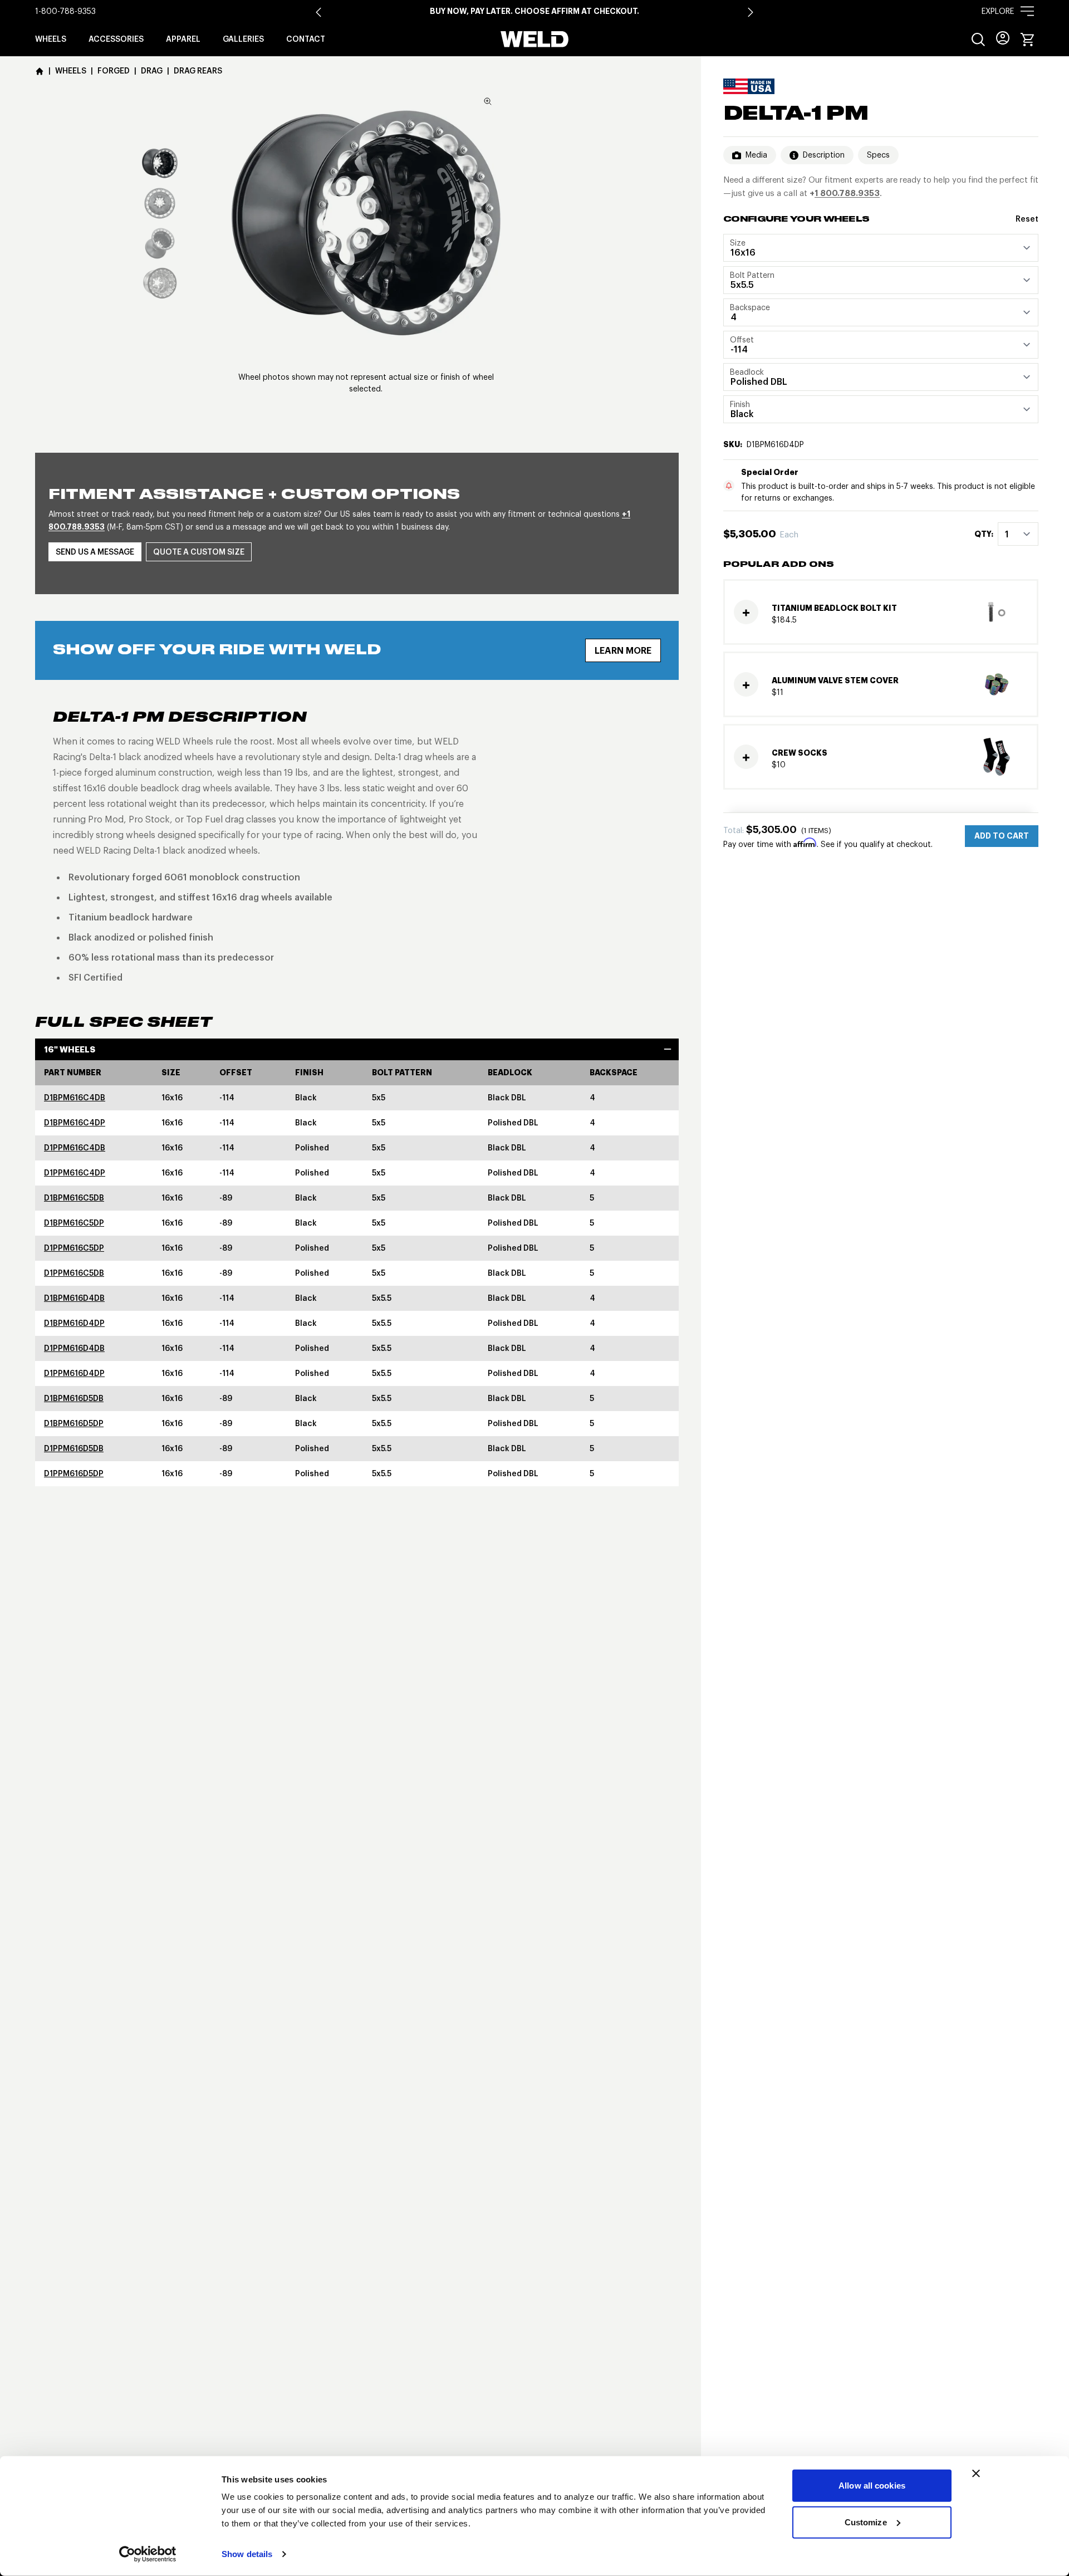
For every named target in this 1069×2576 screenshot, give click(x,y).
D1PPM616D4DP (74, 1373)
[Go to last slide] (318, 12)
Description (824, 155)
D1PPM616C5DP (74, 1248)
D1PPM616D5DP (74, 1473)
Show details (247, 2554)
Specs (878, 155)
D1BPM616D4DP (74, 1323)
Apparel (183, 39)
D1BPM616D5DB (74, 1398)
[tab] (160, 163)
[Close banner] (976, 2474)
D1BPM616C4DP (75, 1123)
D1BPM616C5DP (74, 1223)
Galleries (243, 39)
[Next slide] (751, 12)
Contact (306, 39)
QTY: (984, 534)
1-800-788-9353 (65, 11)
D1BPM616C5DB (74, 1198)
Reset (1027, 219)
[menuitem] (978, 40)
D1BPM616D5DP (74, 1423)
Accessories (116, 39)
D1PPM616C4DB (75, 1148)
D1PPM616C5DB (74, 1273)
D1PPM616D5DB (74, 1448)
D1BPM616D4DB (74, 1298)
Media (756, 155)
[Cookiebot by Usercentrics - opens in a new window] (148, 2554)
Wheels (51, 39)
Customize (866, 2522)
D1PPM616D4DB (74, 1348)
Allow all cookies (872, 2486)
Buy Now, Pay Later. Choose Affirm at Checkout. (534, 11)
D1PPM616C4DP (75, 1173)
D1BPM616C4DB (75, 1098)
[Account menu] (1003, 38)
